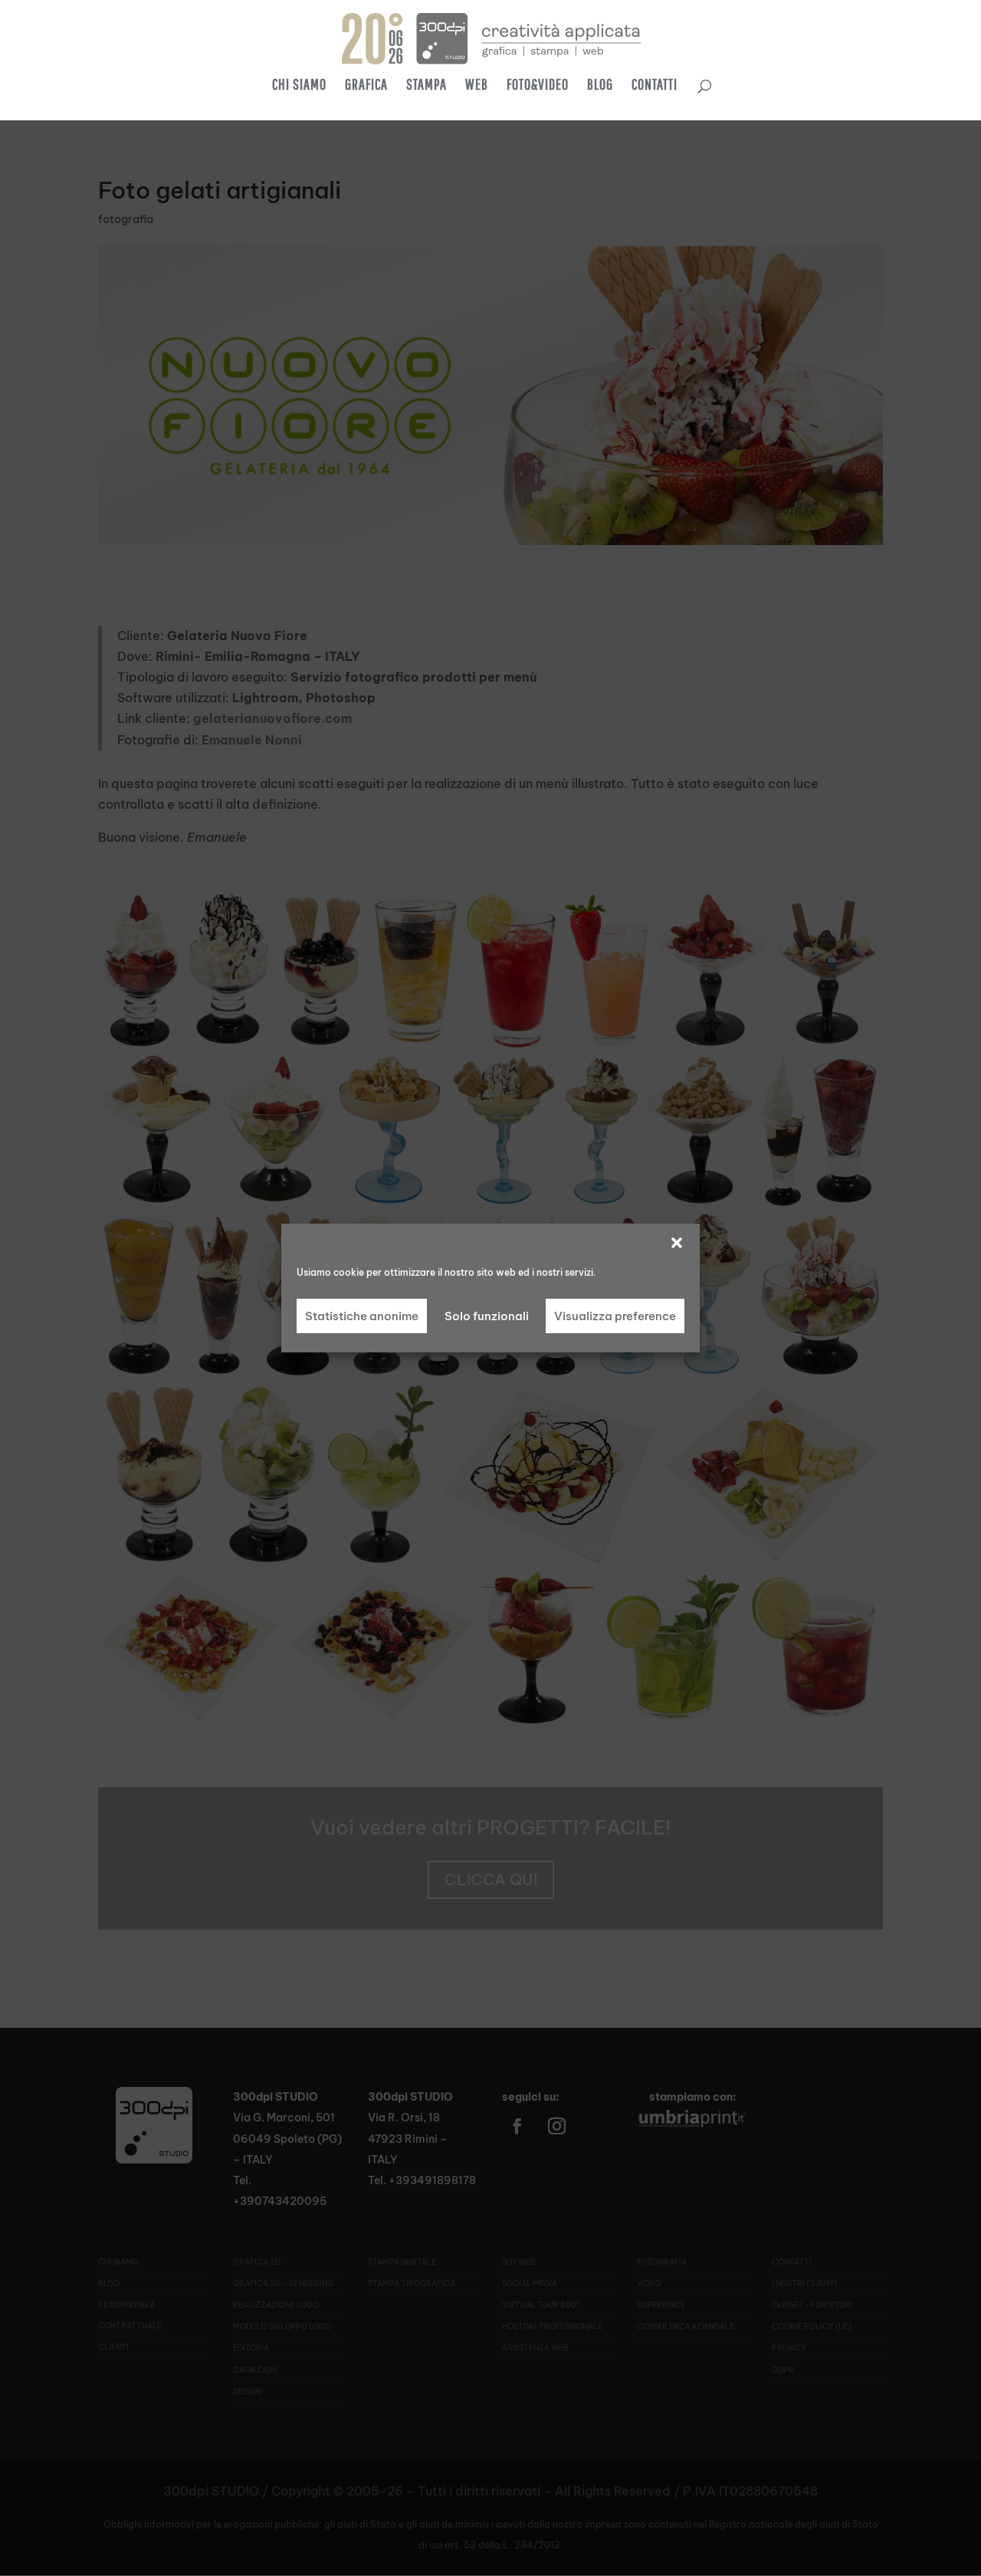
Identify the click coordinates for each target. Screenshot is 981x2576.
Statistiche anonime (362, 1316)
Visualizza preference (615, 1316)
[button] (677, 1243)
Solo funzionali (487, 1316)
